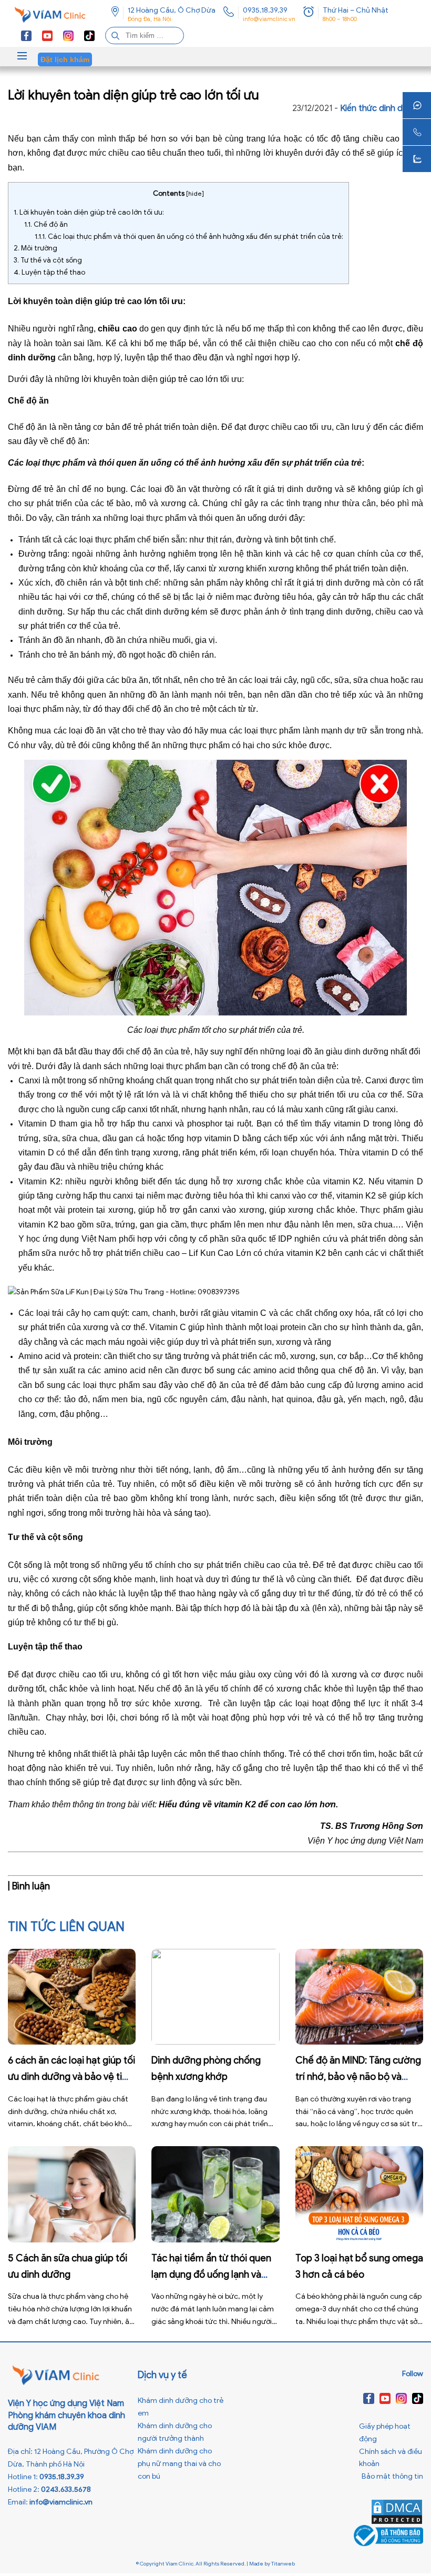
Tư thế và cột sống (48, 260)
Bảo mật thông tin (392, 2476)
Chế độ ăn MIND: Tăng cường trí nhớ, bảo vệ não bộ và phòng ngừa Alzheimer (358, 2077)
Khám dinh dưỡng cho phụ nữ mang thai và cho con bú (179, 2464)
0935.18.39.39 (265, 10)
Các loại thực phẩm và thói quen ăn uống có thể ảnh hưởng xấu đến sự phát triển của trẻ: (189, 237)
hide (195, 193)
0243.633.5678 (66, 2489)
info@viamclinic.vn (269, 19)
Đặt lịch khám (65, 59)
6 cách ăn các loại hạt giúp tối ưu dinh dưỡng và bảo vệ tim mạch (71, 2077)
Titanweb (283, 2564)
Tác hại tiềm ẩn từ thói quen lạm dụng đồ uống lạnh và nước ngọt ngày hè (211, 2275)
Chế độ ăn (46, 224)
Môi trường (35, 248)
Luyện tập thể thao (49, 272)
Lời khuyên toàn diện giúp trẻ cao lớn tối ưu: (89, 212)
